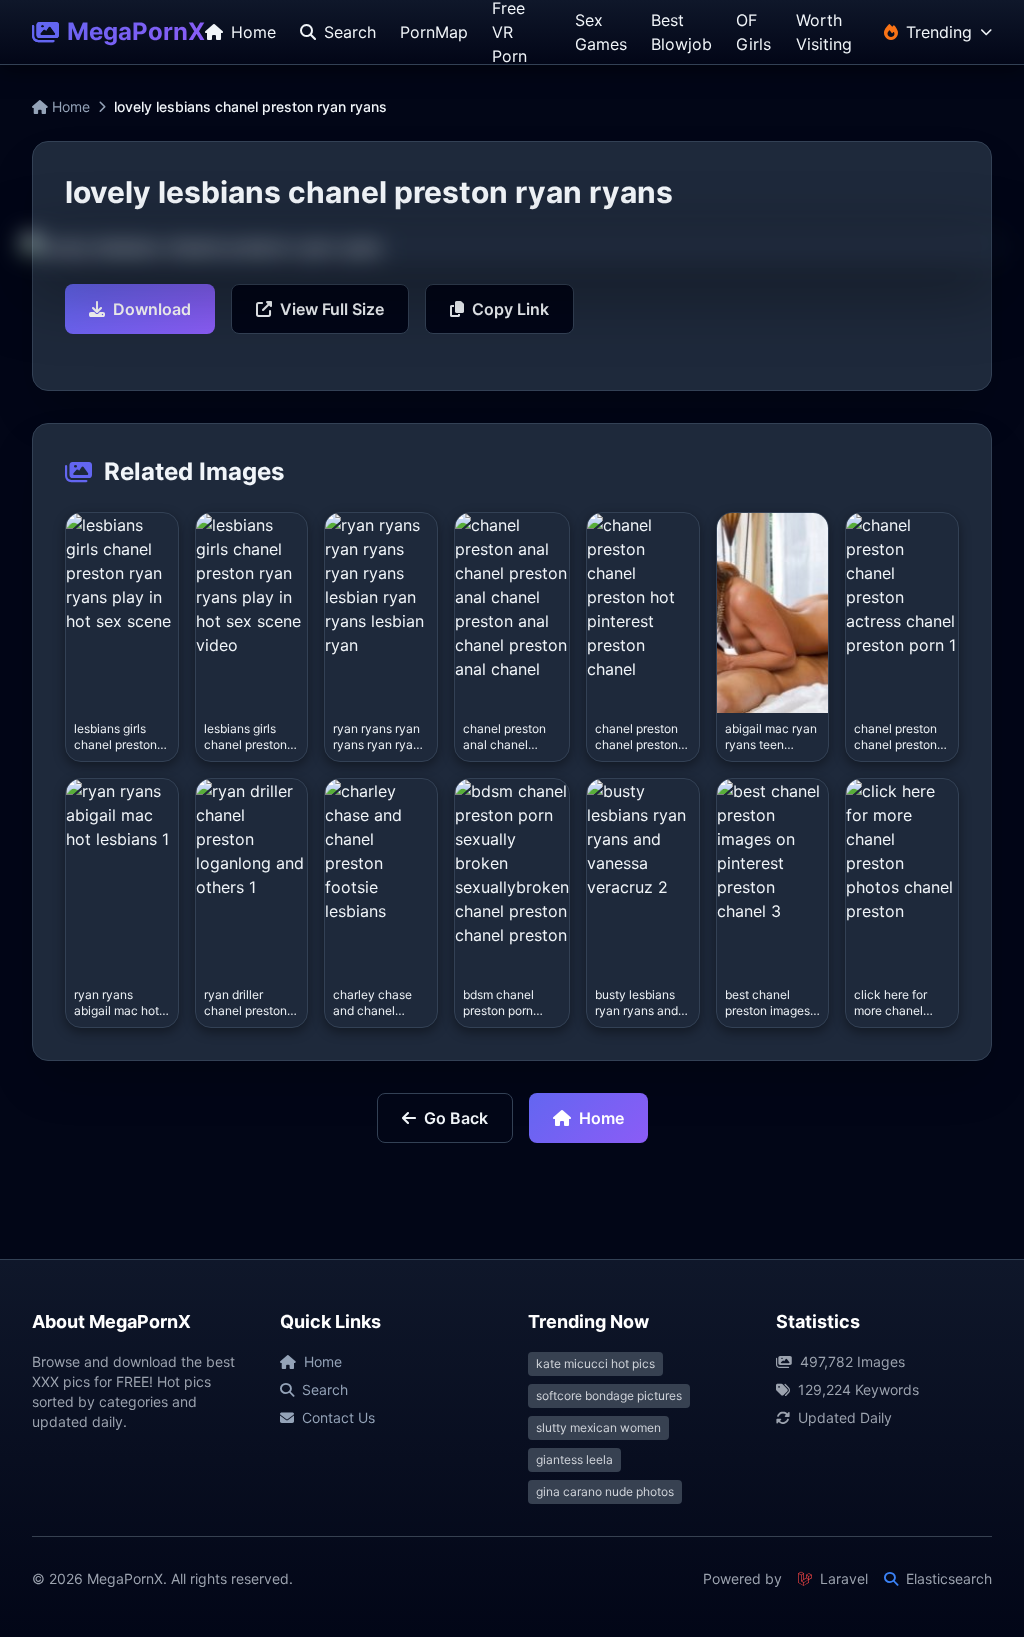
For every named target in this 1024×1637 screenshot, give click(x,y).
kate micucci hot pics (595, 1363)
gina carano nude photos (605, 1491)
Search (325, 1389)
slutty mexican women (598, 1427)
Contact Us (338, 1417)
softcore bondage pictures (609, 1395)
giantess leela (574, 1459)
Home (69, 106)
